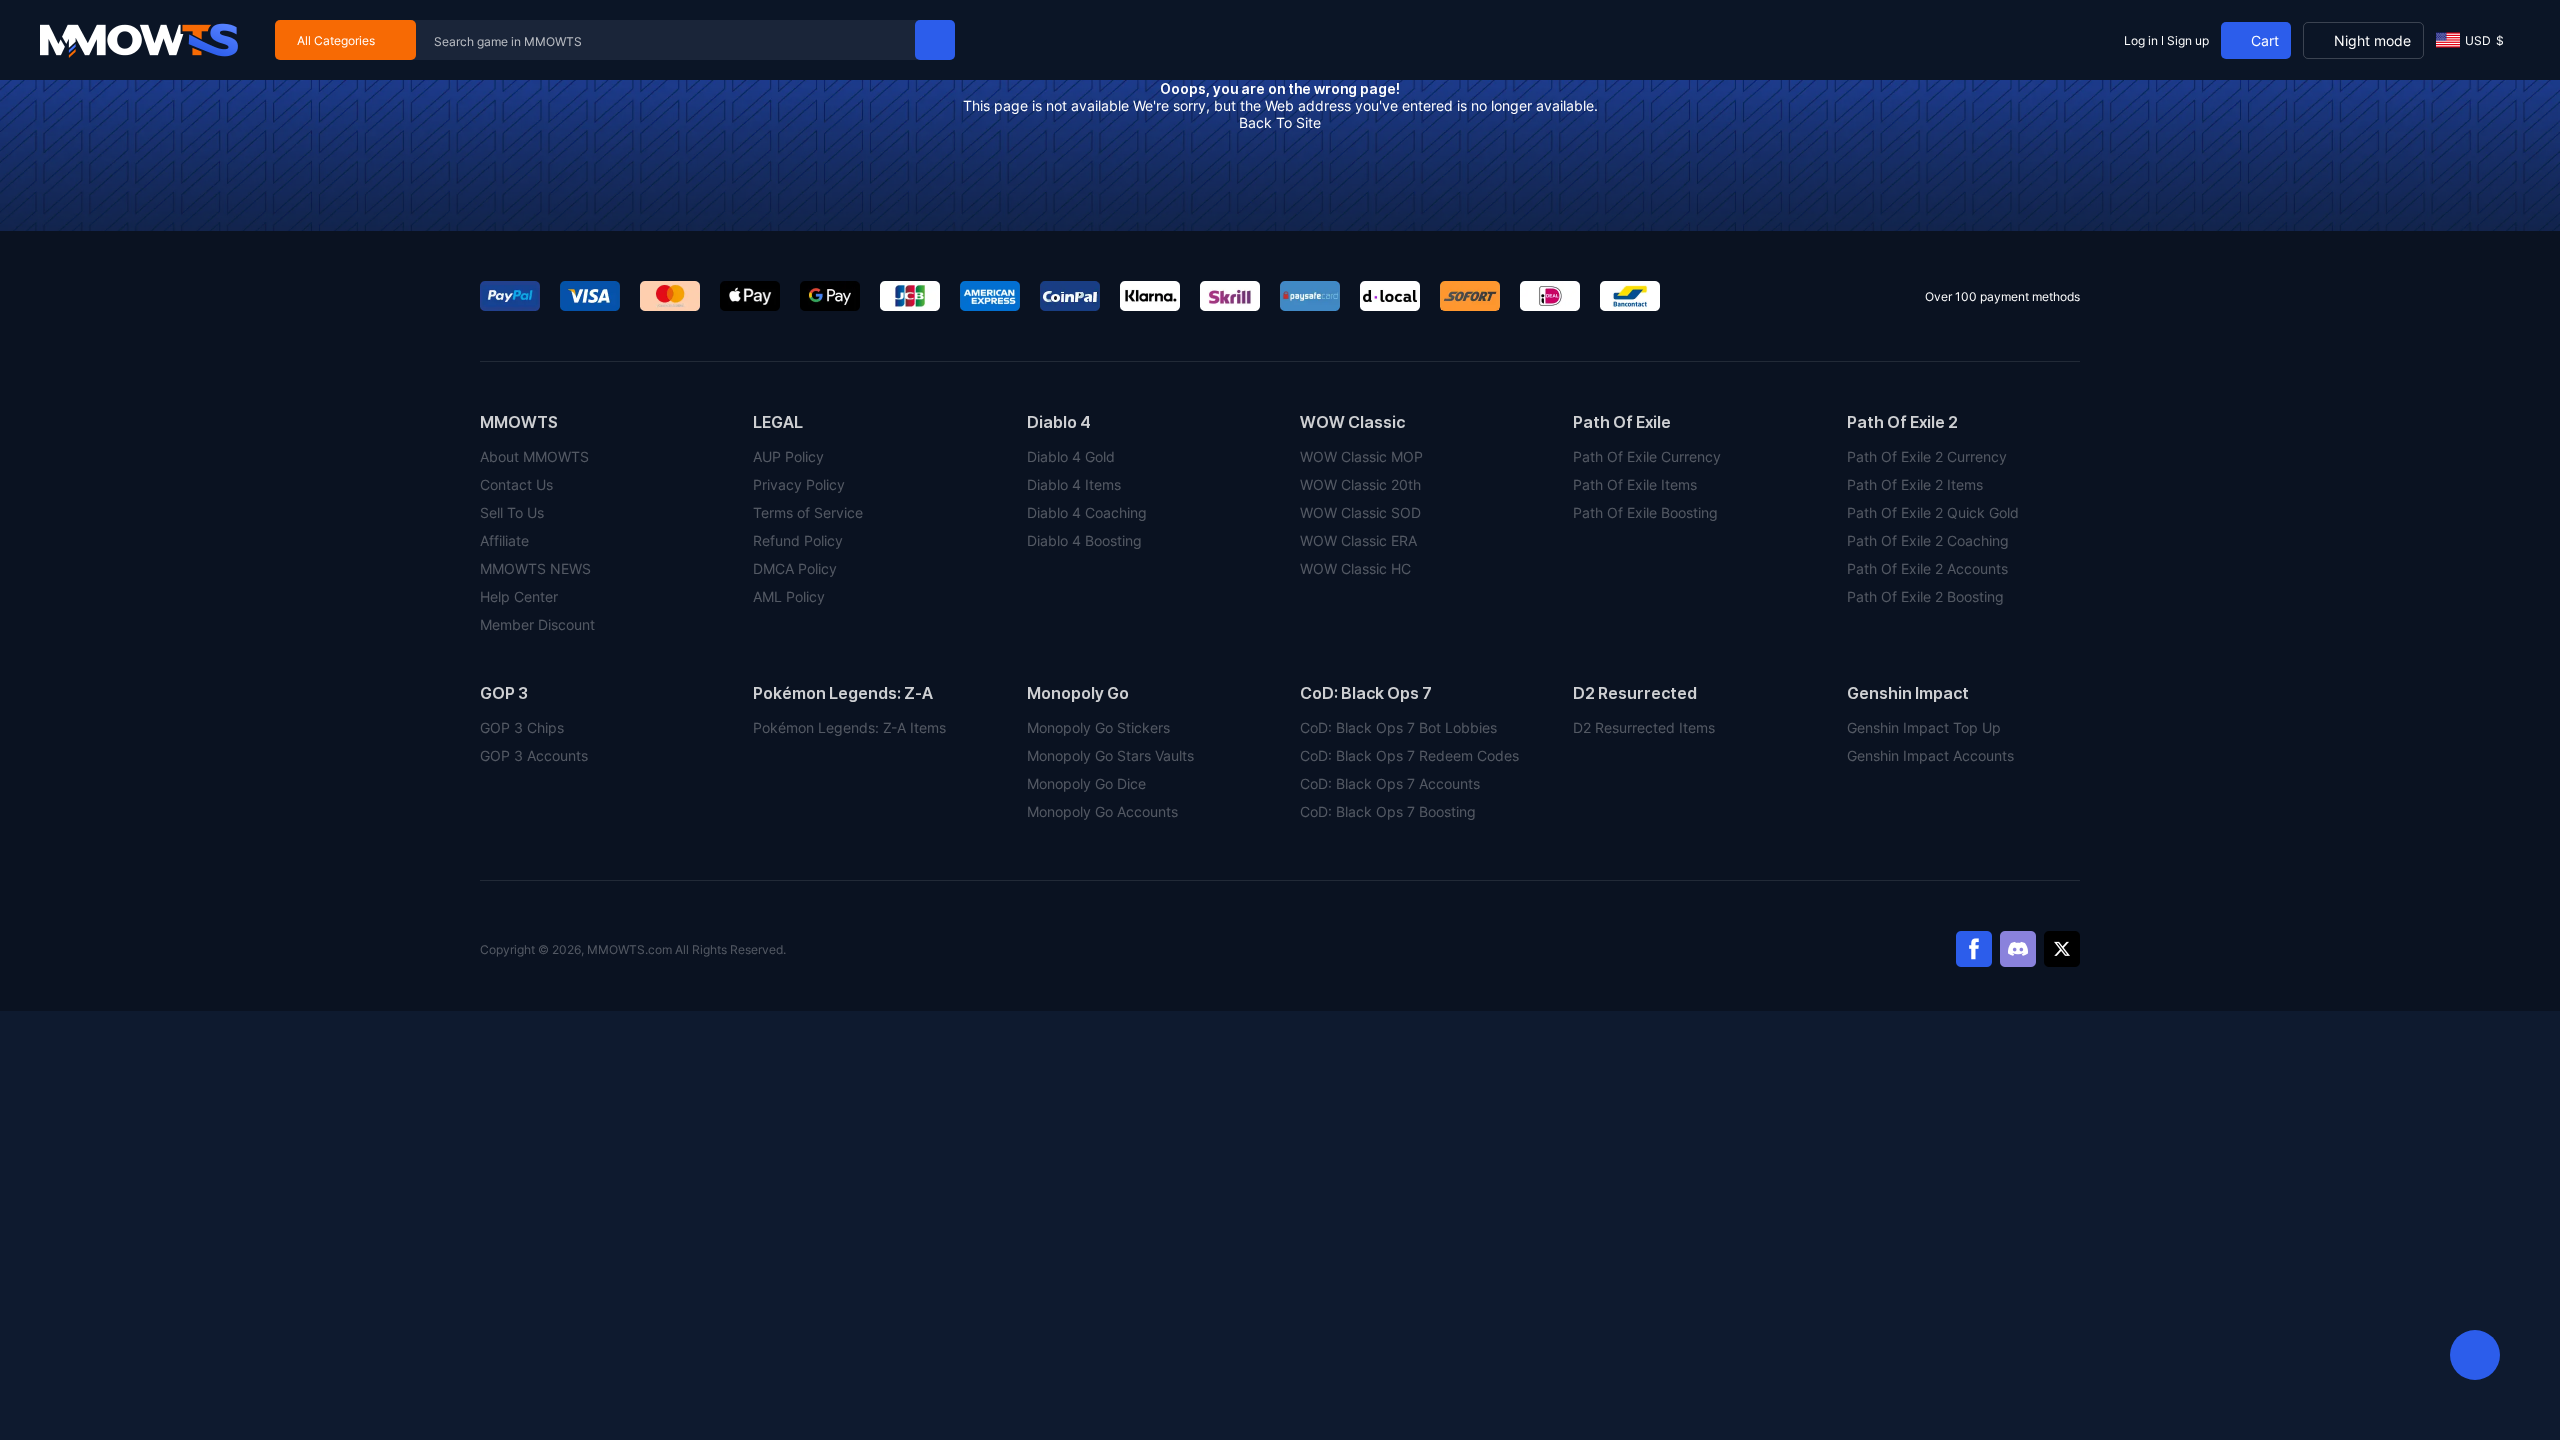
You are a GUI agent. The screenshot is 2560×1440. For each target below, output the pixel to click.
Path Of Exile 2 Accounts (1927, 568)
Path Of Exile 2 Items (1915, 484)
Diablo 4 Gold (1071, 456)
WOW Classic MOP (1361, 456)
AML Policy (789, 596)
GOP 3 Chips (522, 727)
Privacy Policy (799, 484)
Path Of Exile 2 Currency (1927, 456)
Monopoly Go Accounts (1102, 811)
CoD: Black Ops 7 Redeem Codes (1409, 755)
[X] (2062, 949)
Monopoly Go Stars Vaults (1110, 755)
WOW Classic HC (1355, 568)
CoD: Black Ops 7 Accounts (1390, 783)
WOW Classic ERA (1358, 540)
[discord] (2018, 949)
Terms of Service (808, 512)
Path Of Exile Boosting (1645, 512)
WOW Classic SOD (1360, 512)
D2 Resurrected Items (1644, 727)
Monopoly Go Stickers (1098, 727)
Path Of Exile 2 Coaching (1928, 540)
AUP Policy (788, 456)
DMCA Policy (795, 568)
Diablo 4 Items (1074, 484)
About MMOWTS (534, 456)
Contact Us (516, 484)
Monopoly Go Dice (1086, 783)
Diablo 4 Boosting (1084, 540)
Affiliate (504, 540)
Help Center (519, 596)
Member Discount (537, 624)
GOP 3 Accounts (534, 755)
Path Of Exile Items (1635, 484)
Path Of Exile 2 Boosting (1925, 596)
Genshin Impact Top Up (1924, 727)
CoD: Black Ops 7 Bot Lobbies (1398, 727)
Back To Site (1280, 122)
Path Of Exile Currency (1647, 456)
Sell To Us (512, 512)
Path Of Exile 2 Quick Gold (1933, 512)
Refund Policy (798, 540)
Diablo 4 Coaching (1087, 512)
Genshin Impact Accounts (1930, 755)
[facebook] (1974, 949)
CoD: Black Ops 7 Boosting (1388, 811)
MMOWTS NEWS (535, 568)
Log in (2141, 40)
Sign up (2188, 40)
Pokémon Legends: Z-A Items (849, 727)
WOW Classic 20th (1360, 484)
